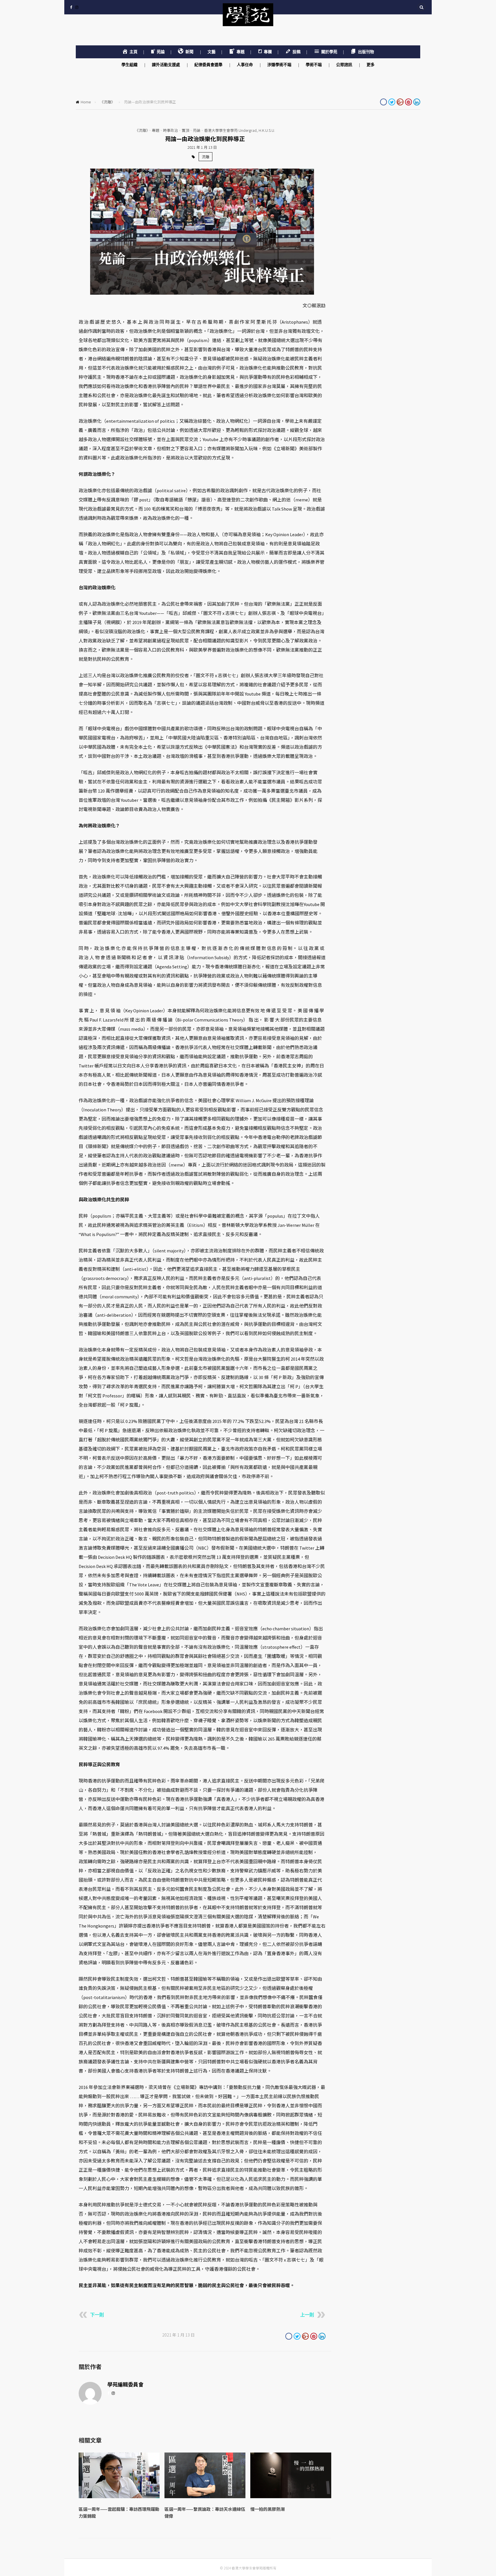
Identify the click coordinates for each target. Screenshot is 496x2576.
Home (86, 102)
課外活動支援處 (166, 65)
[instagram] (77, 7)
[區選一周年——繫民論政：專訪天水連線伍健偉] (205, 2497)
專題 (156, 130)
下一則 (97, 2315)
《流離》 (107, 102)
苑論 (197, 130)
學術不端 (314, 65)
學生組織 (130, 65)
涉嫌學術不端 (280, 65)
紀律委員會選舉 (209, 65)
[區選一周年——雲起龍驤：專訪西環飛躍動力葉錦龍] (119, 2497)
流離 (206, 157)
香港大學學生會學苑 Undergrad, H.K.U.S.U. (240, 130)
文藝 (212, 52)
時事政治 (170, 130)
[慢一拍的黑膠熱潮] (291, 2497)
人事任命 (245, 65)
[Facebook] (71, 7)
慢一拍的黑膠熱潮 (268, 2509)
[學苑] (248, 20)
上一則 (307, 2315)
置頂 (185, 130)
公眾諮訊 (345, 65)
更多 (371, 65)
